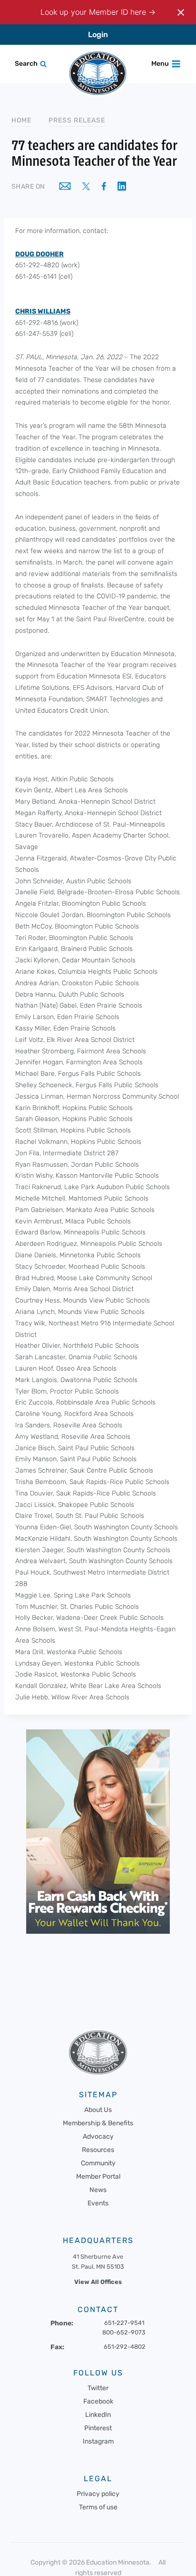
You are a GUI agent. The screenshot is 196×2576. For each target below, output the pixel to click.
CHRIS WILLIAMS (43, 311)
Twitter (98, 2388)
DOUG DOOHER (39, 254)
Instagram (98, 2441)
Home (21, 120)
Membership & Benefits (98, 2123)
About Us (98, 2110)
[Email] (65, 187)
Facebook (98, 2401)
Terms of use (98, 2507)
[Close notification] (181, 12)
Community (98, 2163)
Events (98, 2203)
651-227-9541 (124, 2323)
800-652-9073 (124, 2332)
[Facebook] (104, 187)
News (98, 2190)
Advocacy (98, 2137)
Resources (98, 2150)
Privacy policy (98, 2494)
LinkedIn (98, 2415)
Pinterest (98, 2428)
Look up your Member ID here (94, 12)
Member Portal (98, 2177)
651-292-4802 (125, 2347)
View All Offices (98, 2282)
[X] (86, 187)
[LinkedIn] (122, 187)
